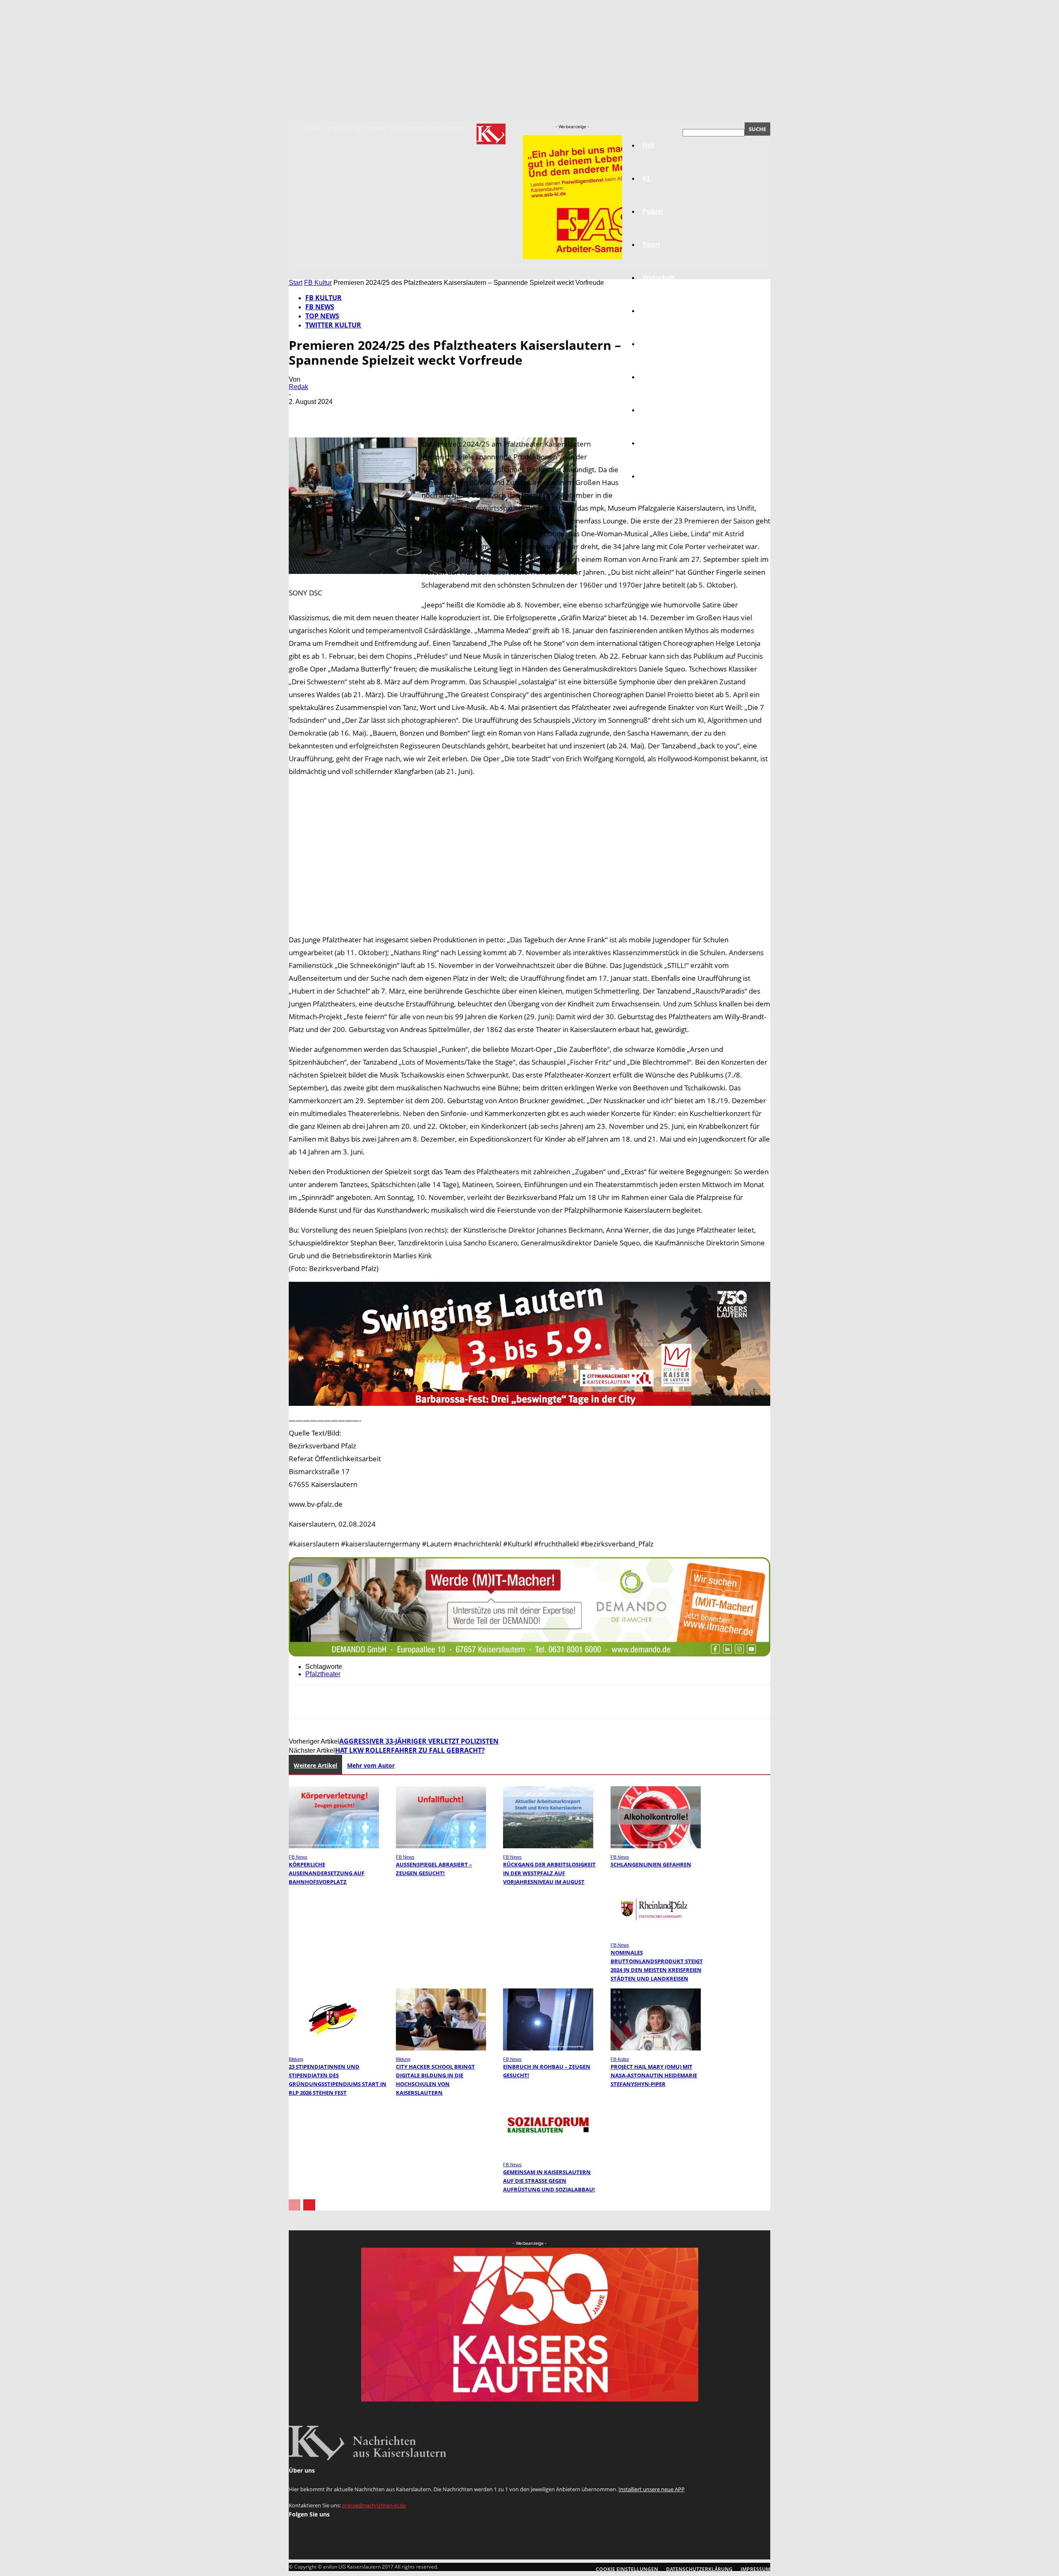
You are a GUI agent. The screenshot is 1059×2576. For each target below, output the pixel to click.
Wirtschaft (658, 278)
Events (338, 129)
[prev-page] (295, 2205)
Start (296, 283)
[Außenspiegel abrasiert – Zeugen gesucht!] (441, 1846)
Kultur (652, 443)
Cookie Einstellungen (627, 2569)
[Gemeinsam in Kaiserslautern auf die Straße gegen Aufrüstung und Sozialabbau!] (548, 2154)
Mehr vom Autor (371, 1765)
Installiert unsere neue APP (652, 2489)
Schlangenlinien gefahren (651, 1864)
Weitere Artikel (315, 1765)
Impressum (371, 129)
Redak (298, 387)
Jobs (650, 311)
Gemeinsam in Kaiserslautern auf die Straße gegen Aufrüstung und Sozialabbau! (549, 2181)
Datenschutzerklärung (429, 129)
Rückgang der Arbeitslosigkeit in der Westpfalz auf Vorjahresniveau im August (549, 1873)
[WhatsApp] (392, 414)
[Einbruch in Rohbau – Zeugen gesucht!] (548, 2048)
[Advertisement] (529, 855)
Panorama (659, 476)
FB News (320, 307)
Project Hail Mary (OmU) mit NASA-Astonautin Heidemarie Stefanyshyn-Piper (654, 2075)
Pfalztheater (323, 1674)
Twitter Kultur (333, 325)
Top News (322, 316)
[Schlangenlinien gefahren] (656, 1846)
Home (313, 129)
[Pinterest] (362, 414)
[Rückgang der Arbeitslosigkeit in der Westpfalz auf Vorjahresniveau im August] (548, 1846)
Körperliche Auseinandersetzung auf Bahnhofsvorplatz (327, 1873)
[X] (332, 414)
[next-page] (309, 2205)
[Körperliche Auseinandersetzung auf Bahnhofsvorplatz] (334, 1846)
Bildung (655, 344)
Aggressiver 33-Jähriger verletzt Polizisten (419, 1741)
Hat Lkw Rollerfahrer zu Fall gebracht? (410, 1750)
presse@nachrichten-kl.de (374, 2505)
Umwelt (654, 377)
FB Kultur (318, 283)
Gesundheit (661, 410)
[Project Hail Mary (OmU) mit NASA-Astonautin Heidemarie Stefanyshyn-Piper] (656, 2048)
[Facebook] (302, 414)
